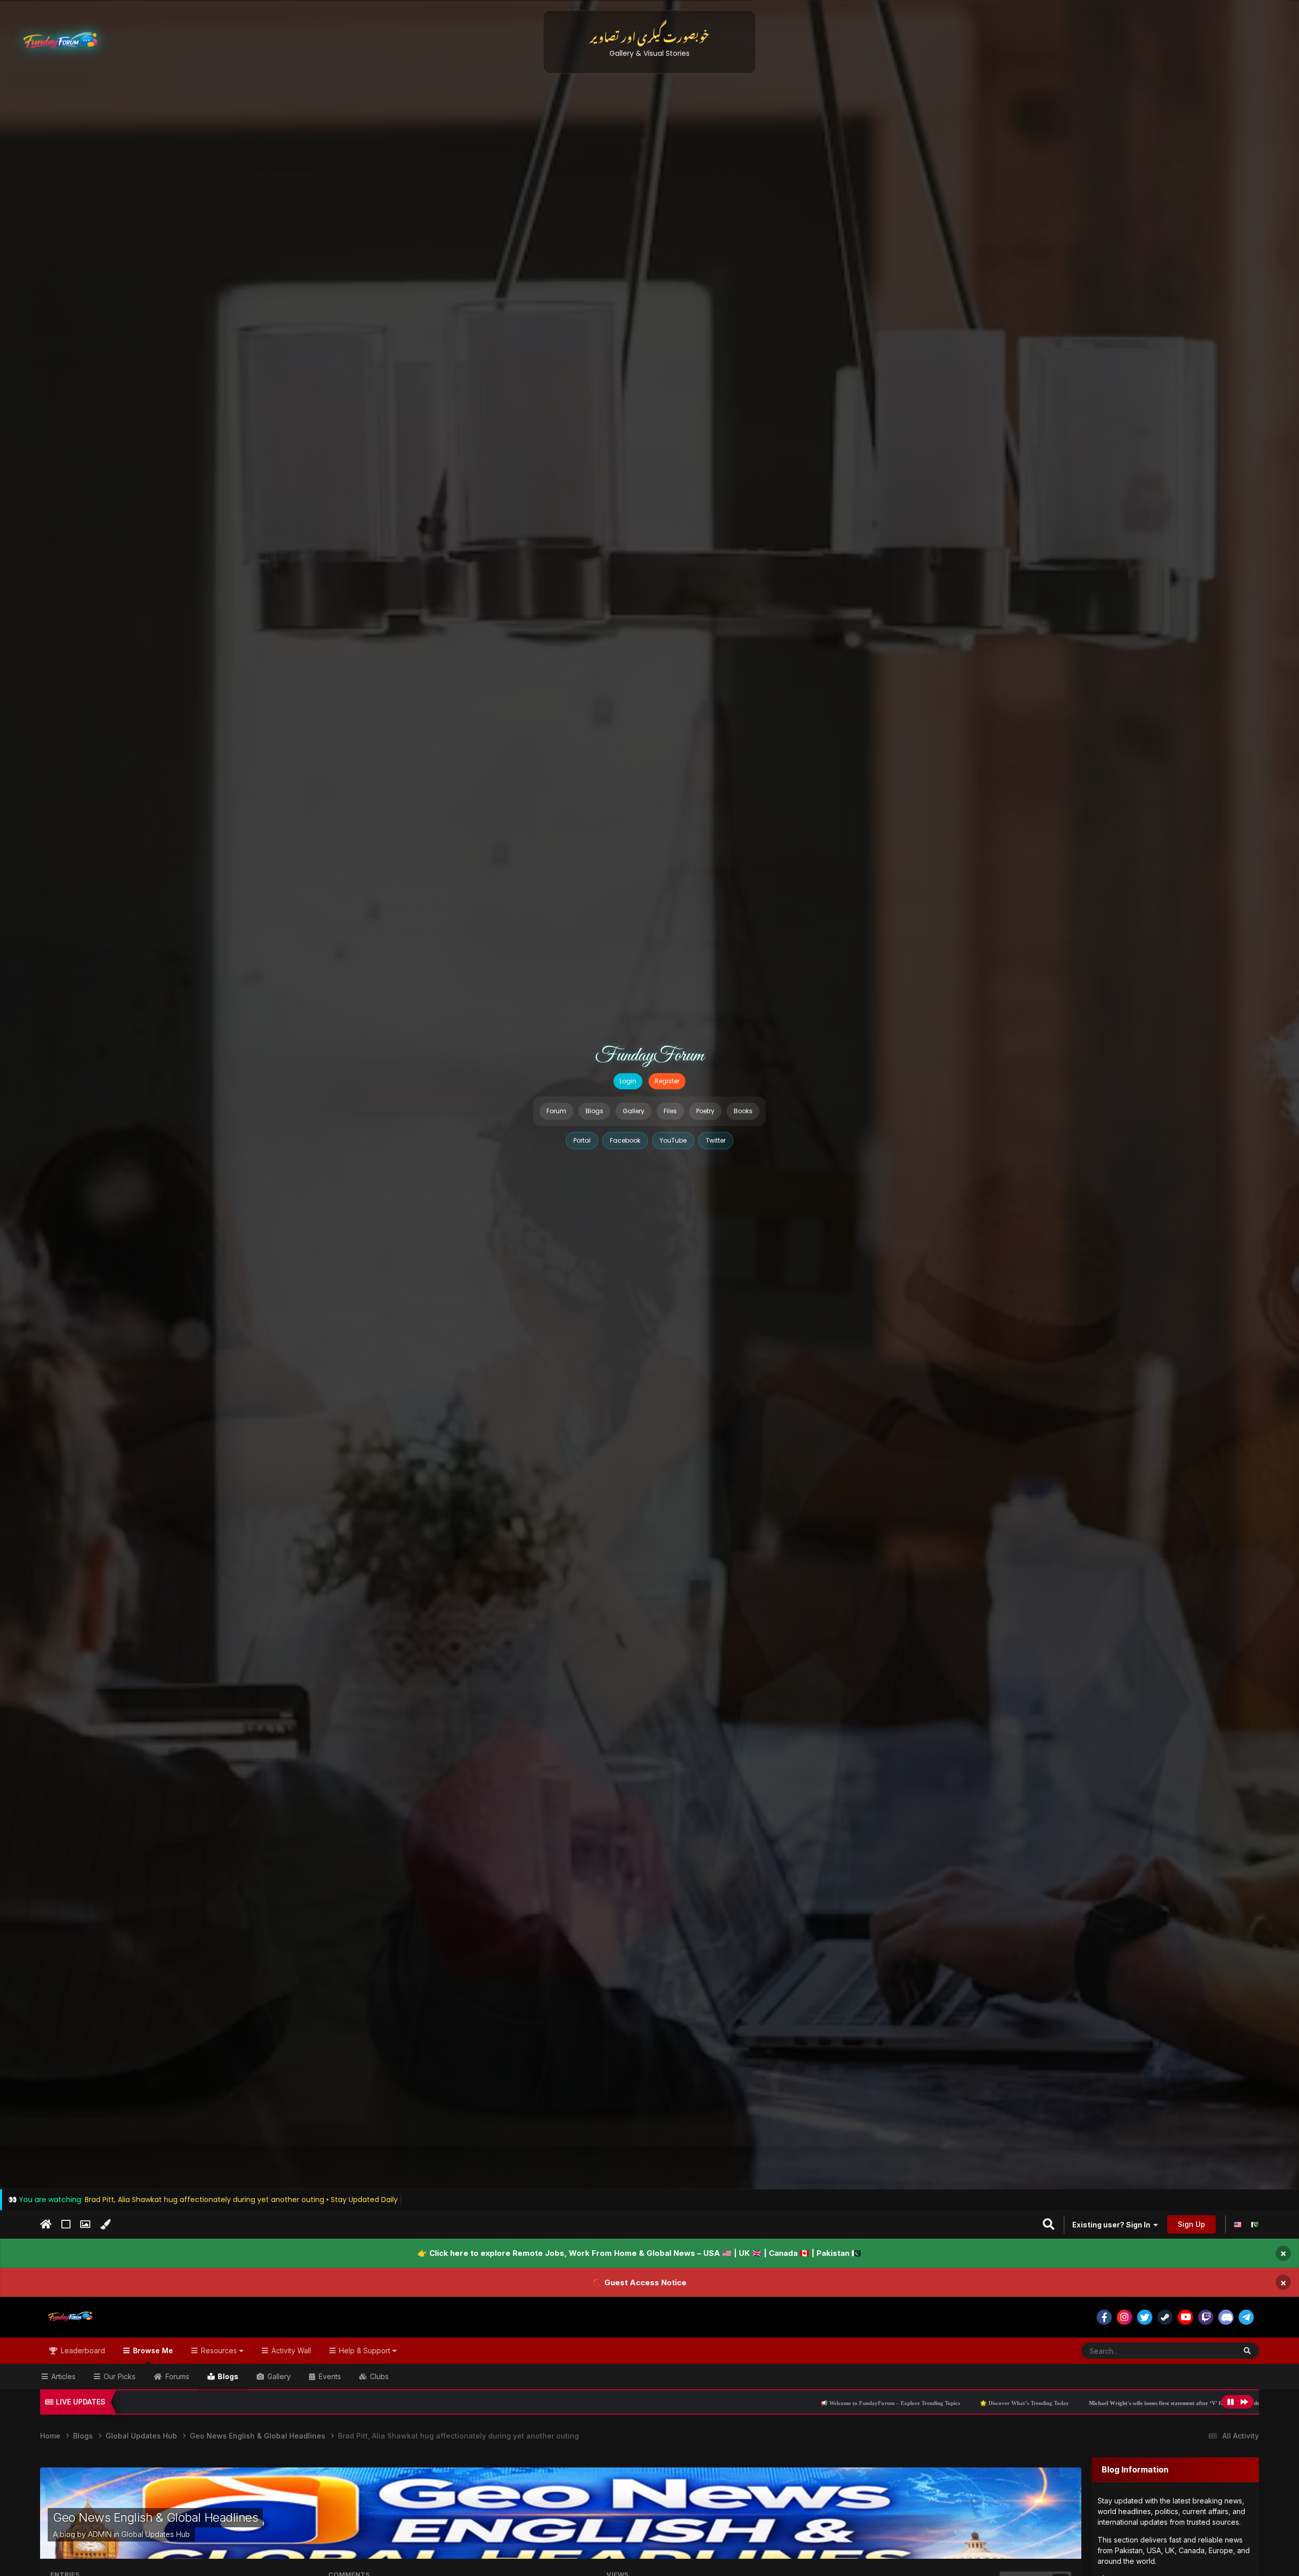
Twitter (716, 1140)
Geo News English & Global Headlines (155, 2517)
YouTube (673, 1140)
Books (743, 1111)
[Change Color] (105, 2225)
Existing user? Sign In (1113, 2225)
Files (670, 1111)
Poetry (705, 1111)
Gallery (634, 1111)
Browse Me (152, 2350)
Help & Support (365, 2350)
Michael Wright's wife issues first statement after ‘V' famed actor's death (890, 2403)
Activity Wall (290, 2350)
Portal (582, 1140)
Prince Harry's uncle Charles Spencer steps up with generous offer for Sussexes (1096, 2403)
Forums (176, 2376)
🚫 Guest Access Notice (640, 2282)
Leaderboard (82, 2350)
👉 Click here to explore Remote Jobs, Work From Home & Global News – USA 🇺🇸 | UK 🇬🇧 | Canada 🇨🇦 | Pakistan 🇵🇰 (639, 2253)
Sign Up (1191, 2224)
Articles (62, 2376)
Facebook (625, 1140)
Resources (219, 2350)
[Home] (46, 2224)
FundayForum (649, 1056)
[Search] (1247, 2351)
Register (667, 1081)
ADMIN (100, 2534)
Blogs (594, 1111)
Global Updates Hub (156, 2534)
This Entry (1207, 2350)
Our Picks (118, 2376)
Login (628, 1081)
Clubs (378, 2376)
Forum (556, 1111)
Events (329, 2376)
